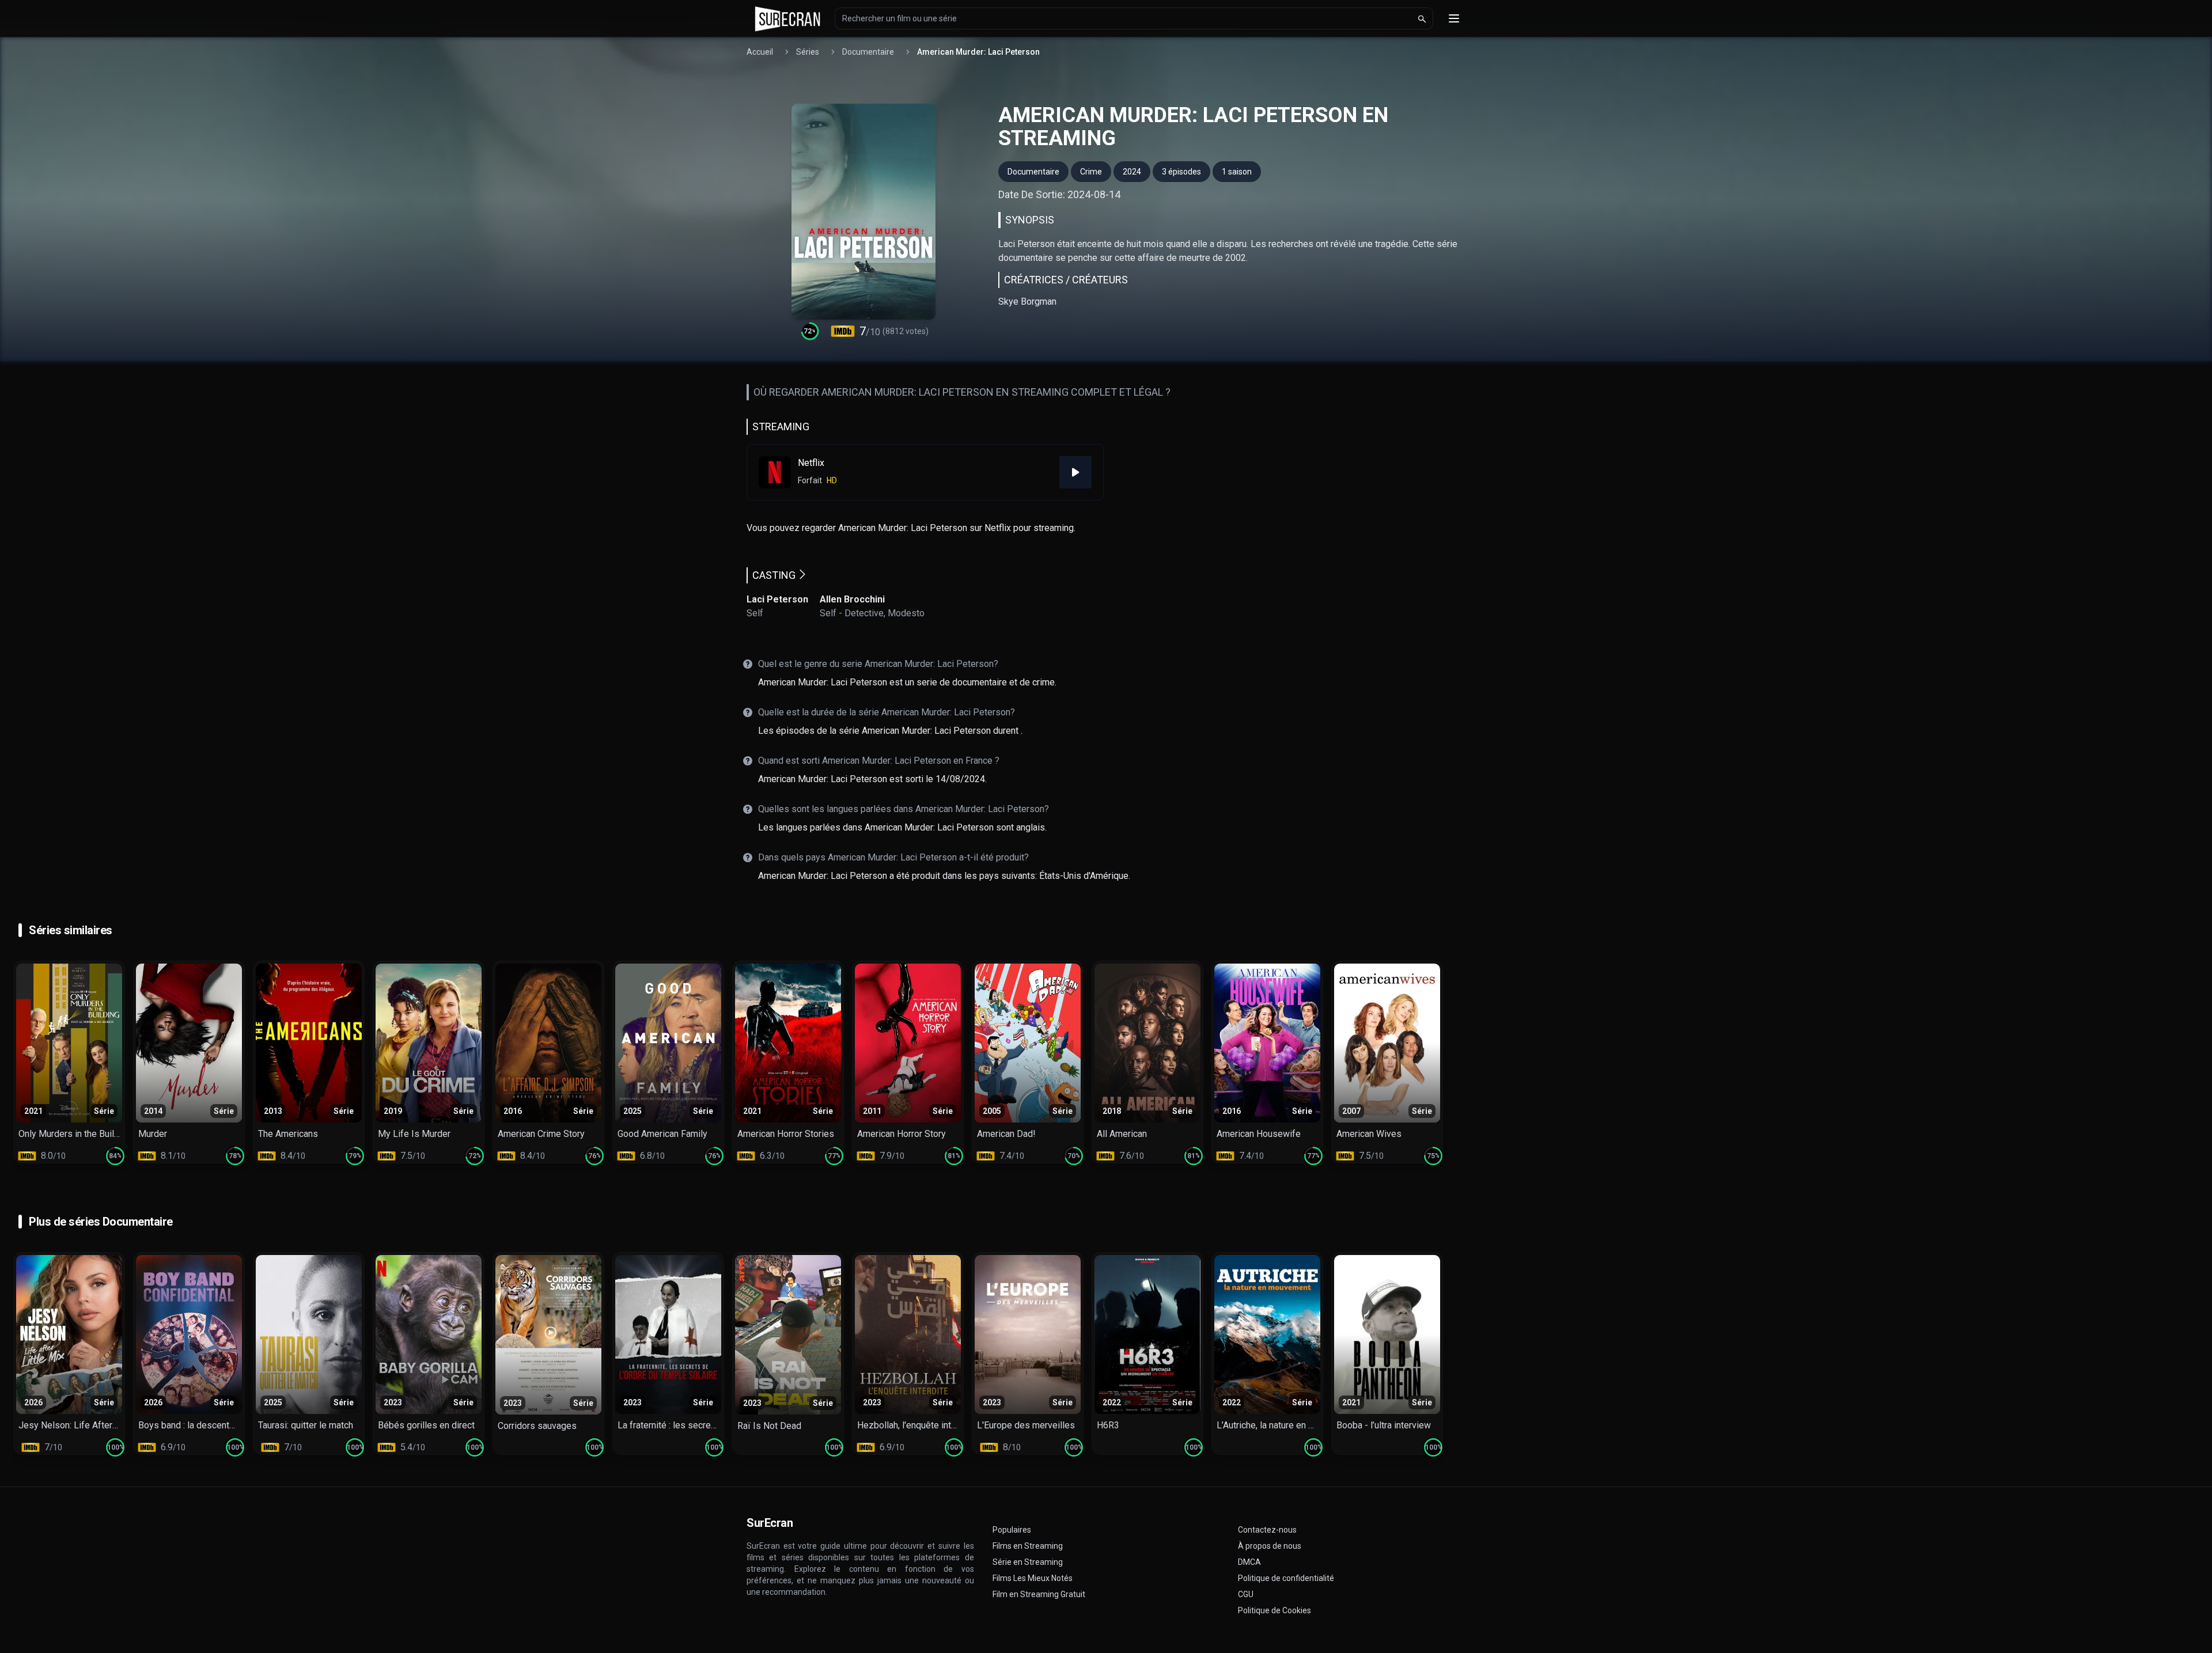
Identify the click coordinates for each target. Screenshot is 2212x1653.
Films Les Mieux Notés (1033, 1578)
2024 (1132, 172)
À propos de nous (1270, 1546)
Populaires (1012, 1530)
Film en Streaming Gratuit (1039, 1594)
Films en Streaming (1028, 1546)
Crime (1091, 172)
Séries (808, 52)
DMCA (1249, 1562)
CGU (1246, 1594)
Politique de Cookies (1274, 1610)
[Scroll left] (12, 1062)
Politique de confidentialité (1286, 1578)
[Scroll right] (2200, 1062)
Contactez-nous (1267, 1530)
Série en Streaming (1028, 1562)
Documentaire (868, 52)
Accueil (760, 52)
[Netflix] (1075, 472)
